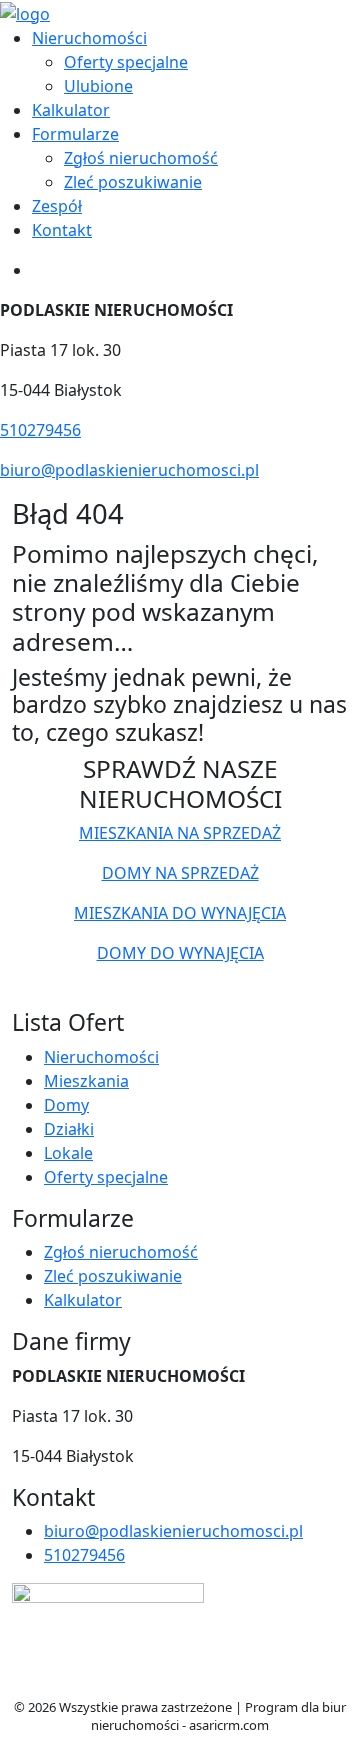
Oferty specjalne (126, 62)
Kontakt (62, 230)
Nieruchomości (89, 38)
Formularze (75, 134)
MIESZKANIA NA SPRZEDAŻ (180, 833)
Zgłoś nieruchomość (141, 158)
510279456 (40, 430)
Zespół (57, 206)
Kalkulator (71, 110)
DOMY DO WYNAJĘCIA (180, 953)
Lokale (68, 1153)
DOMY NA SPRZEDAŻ (180, 873)
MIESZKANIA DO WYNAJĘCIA (180, 913)
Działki (69, 1129)
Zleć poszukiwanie (133, 182)
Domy (66, 1105)
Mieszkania (86, 1081)
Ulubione (98, 86)
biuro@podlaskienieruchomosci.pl (129, 470)
